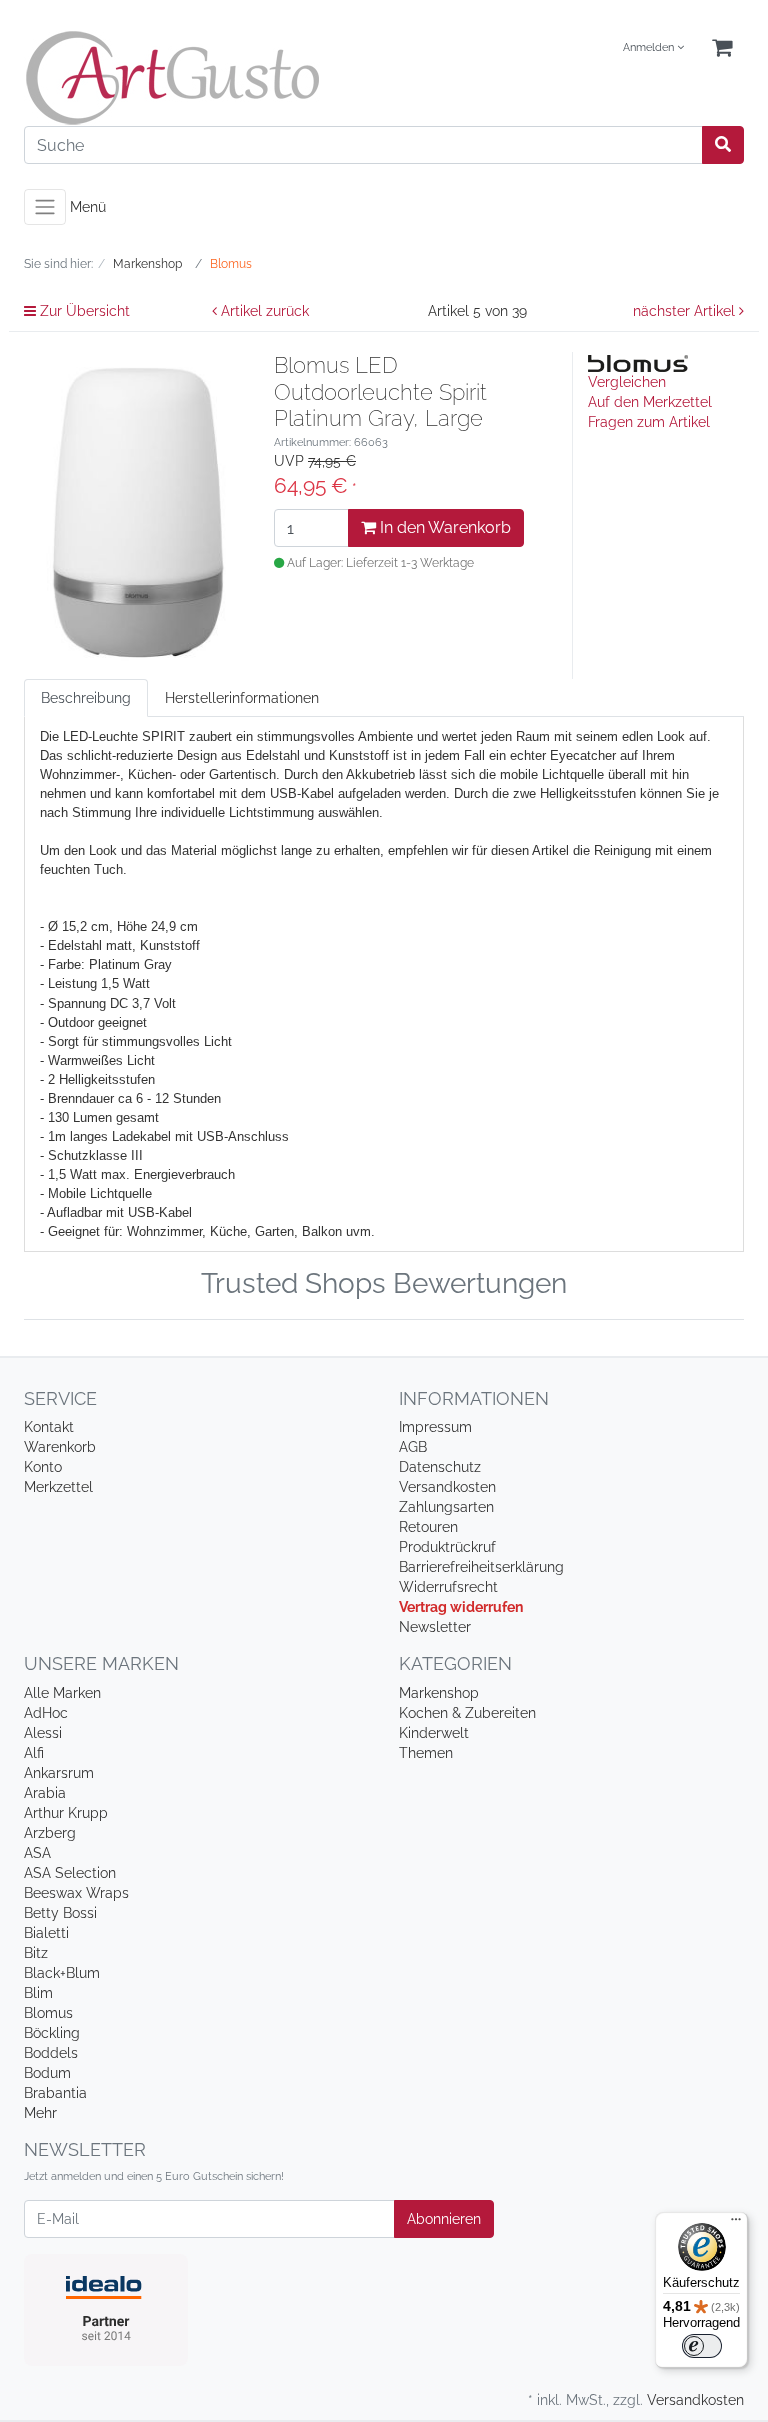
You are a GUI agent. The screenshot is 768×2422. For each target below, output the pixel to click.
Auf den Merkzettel (650, 402)
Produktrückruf (447, 1547)
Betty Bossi (60, 1913)
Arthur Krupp (66, 1813)
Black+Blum (62, 1973)
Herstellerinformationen (242, 698)
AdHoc (46, 1713)
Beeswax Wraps (76, 1893)
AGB (413, 1447)
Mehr (40, 2113)
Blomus (48, 2013)
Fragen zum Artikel (649, 422)
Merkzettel (58, 1487)
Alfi (34, 1753)
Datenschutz (440, 1467)
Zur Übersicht (83, 311)
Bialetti (46, 1933)
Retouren (428, 1527)
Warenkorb (60, 1447)
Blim (38, 1993)
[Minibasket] (722, 48)
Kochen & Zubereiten (467, 1713)
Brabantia (55, 2093)
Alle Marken (62, 1693)
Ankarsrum (59, 1773)
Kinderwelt (434, 1733)
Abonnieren (444, 2219)
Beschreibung (86, 698)
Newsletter (435, 1627)
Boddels (51, 2053)
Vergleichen (627, 382)
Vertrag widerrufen (461, 1607)
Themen (426, 1753)
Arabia (45, 1793)
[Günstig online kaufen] (196, 78)
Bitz (36, 1953)
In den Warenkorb (443, 527)
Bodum (47, 2073)
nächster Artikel (686, 311)
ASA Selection (70, 1873)
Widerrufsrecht (448, 1587)
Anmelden (650, 47)
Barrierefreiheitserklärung (481, 1567)
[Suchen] (723, 145)
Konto (43, 1467)
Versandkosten (447, 1487)
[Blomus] (638, 362)
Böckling (52, 2033)
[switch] (702, 2346)
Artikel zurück (263, 311)
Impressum (435, 1427)
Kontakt (49, 1427)
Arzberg (50, 1833)
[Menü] (736, 2224)
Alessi (43, 1733)
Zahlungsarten (446, 1507)
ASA (37, 1853)
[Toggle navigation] (45, 207)
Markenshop (439, 1693)
